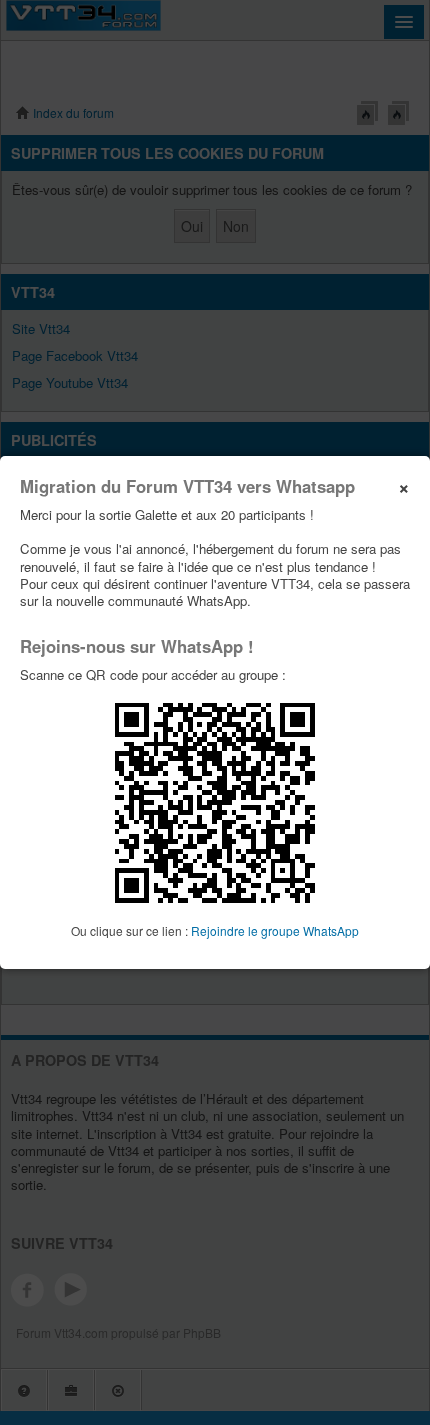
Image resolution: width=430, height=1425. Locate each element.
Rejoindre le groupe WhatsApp (275, 930)
